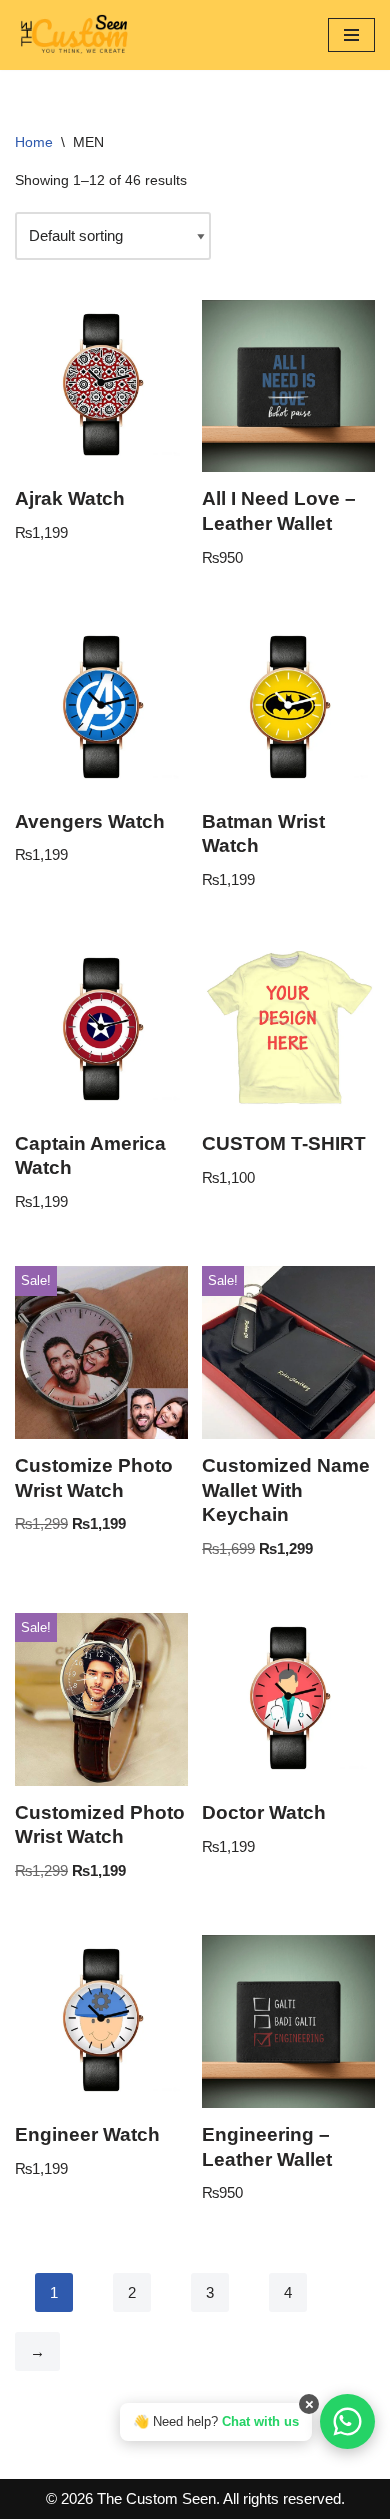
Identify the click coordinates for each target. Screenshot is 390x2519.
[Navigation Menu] (351, 35)
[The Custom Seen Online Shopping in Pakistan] (75, 35)
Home (34, 142)
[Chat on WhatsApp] (347, 2421)
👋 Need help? (216, 2421)
